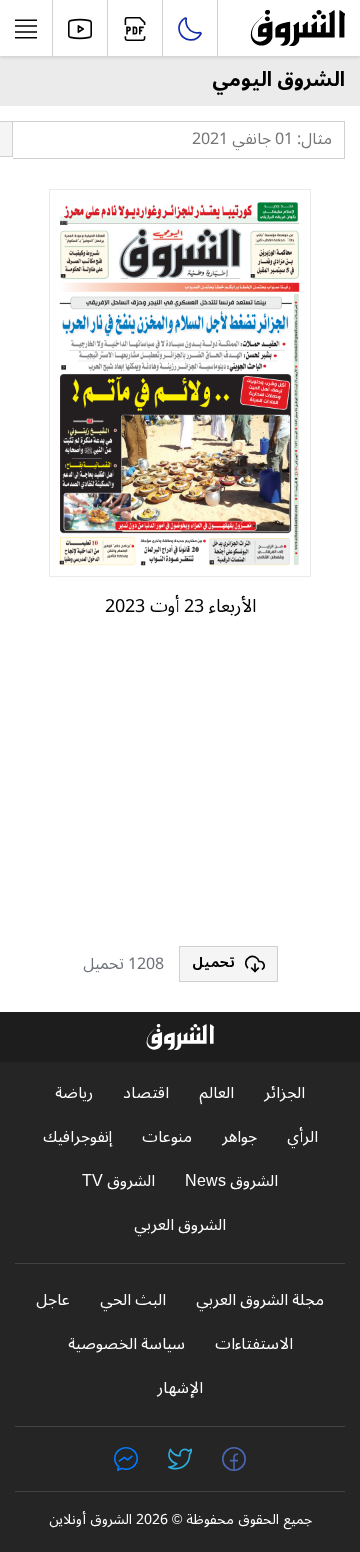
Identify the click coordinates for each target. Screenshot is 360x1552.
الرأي (302, 1137)
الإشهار (180, 1388)
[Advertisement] (180, 791)
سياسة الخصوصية (126, 1344)
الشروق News (231, 1181)
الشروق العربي (180, 1225)
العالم (216, 1093)
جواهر (239, 1137)
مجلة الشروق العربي (260, 1300)
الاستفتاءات (254, 1344)
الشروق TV (118, 1181)
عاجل (53, 1300)
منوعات (167, 1137)
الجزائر (284, 1093)
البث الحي (133, 1300)
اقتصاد (146, 1093)
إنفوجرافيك (77, 1137)
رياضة (74, 1093)
